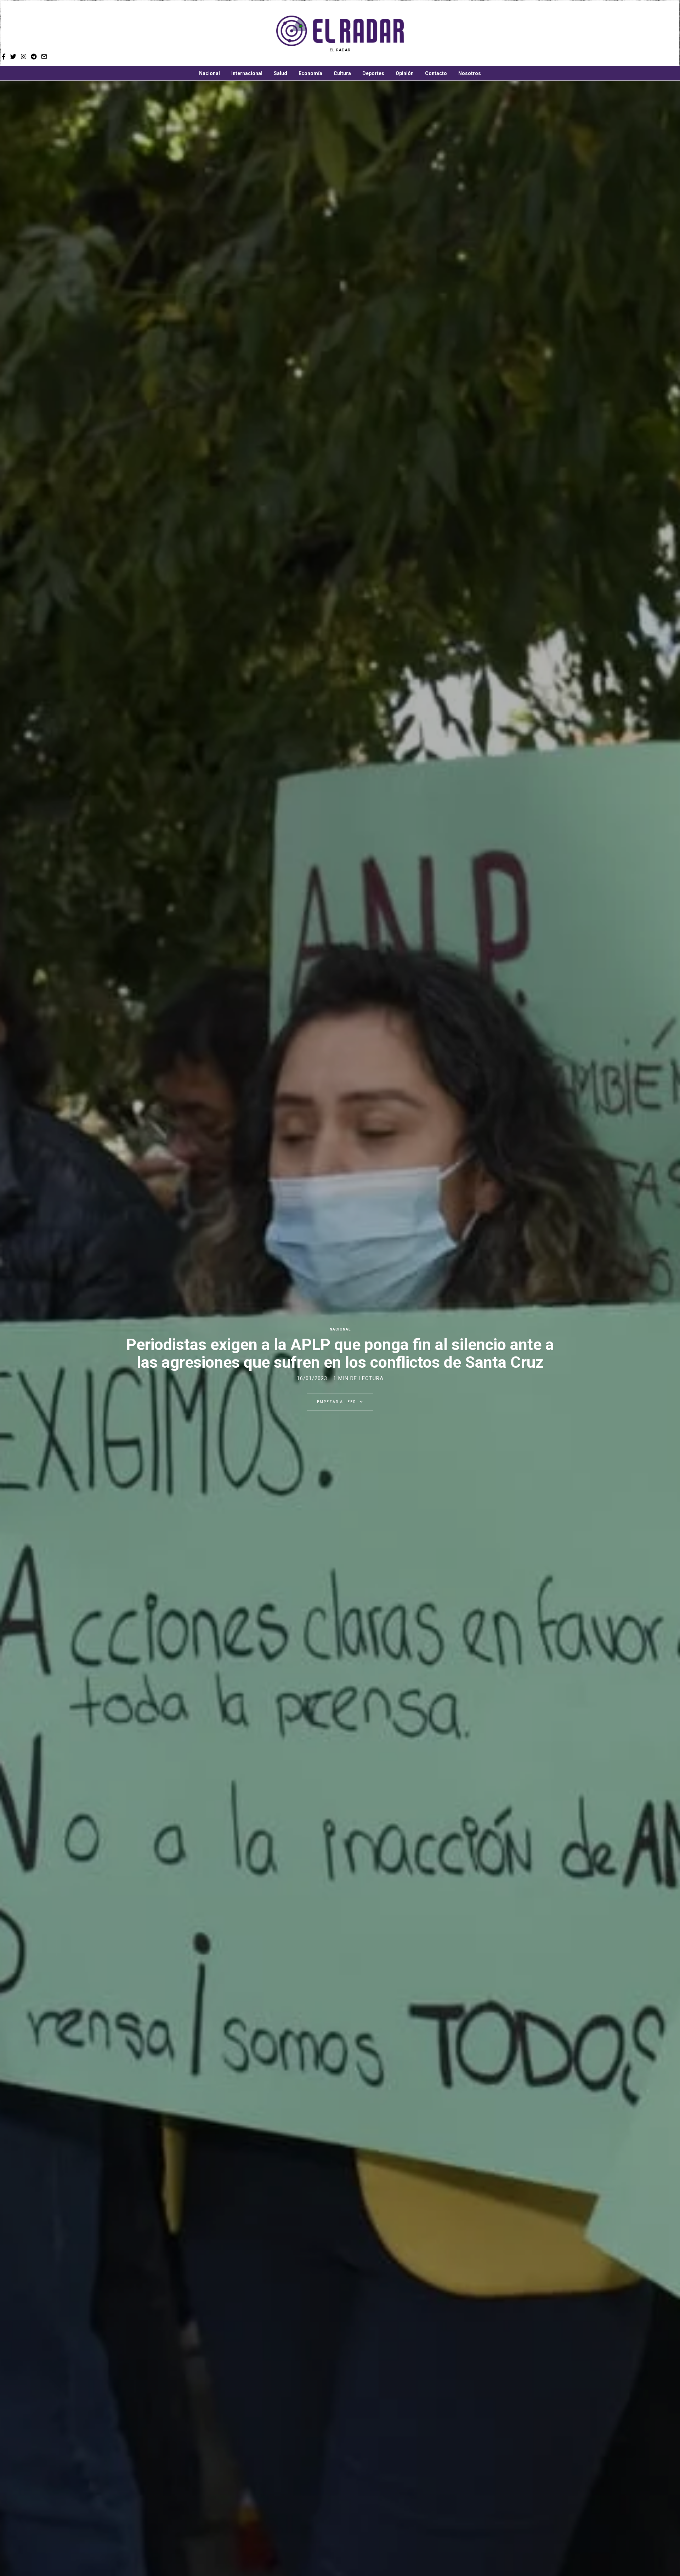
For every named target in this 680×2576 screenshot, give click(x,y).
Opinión (405, 73)
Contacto (436, 73)
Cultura (342, 73)
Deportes (373, 73)
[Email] (553, 34)
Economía (310, 73)
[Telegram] (543, 34)
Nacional (209, 73)
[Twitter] (523, 34)
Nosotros (470, 73)
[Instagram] (533, 34)
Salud (280, 73)
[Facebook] (514, 34)
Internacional (247, 73)
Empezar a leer (337, 1402)
